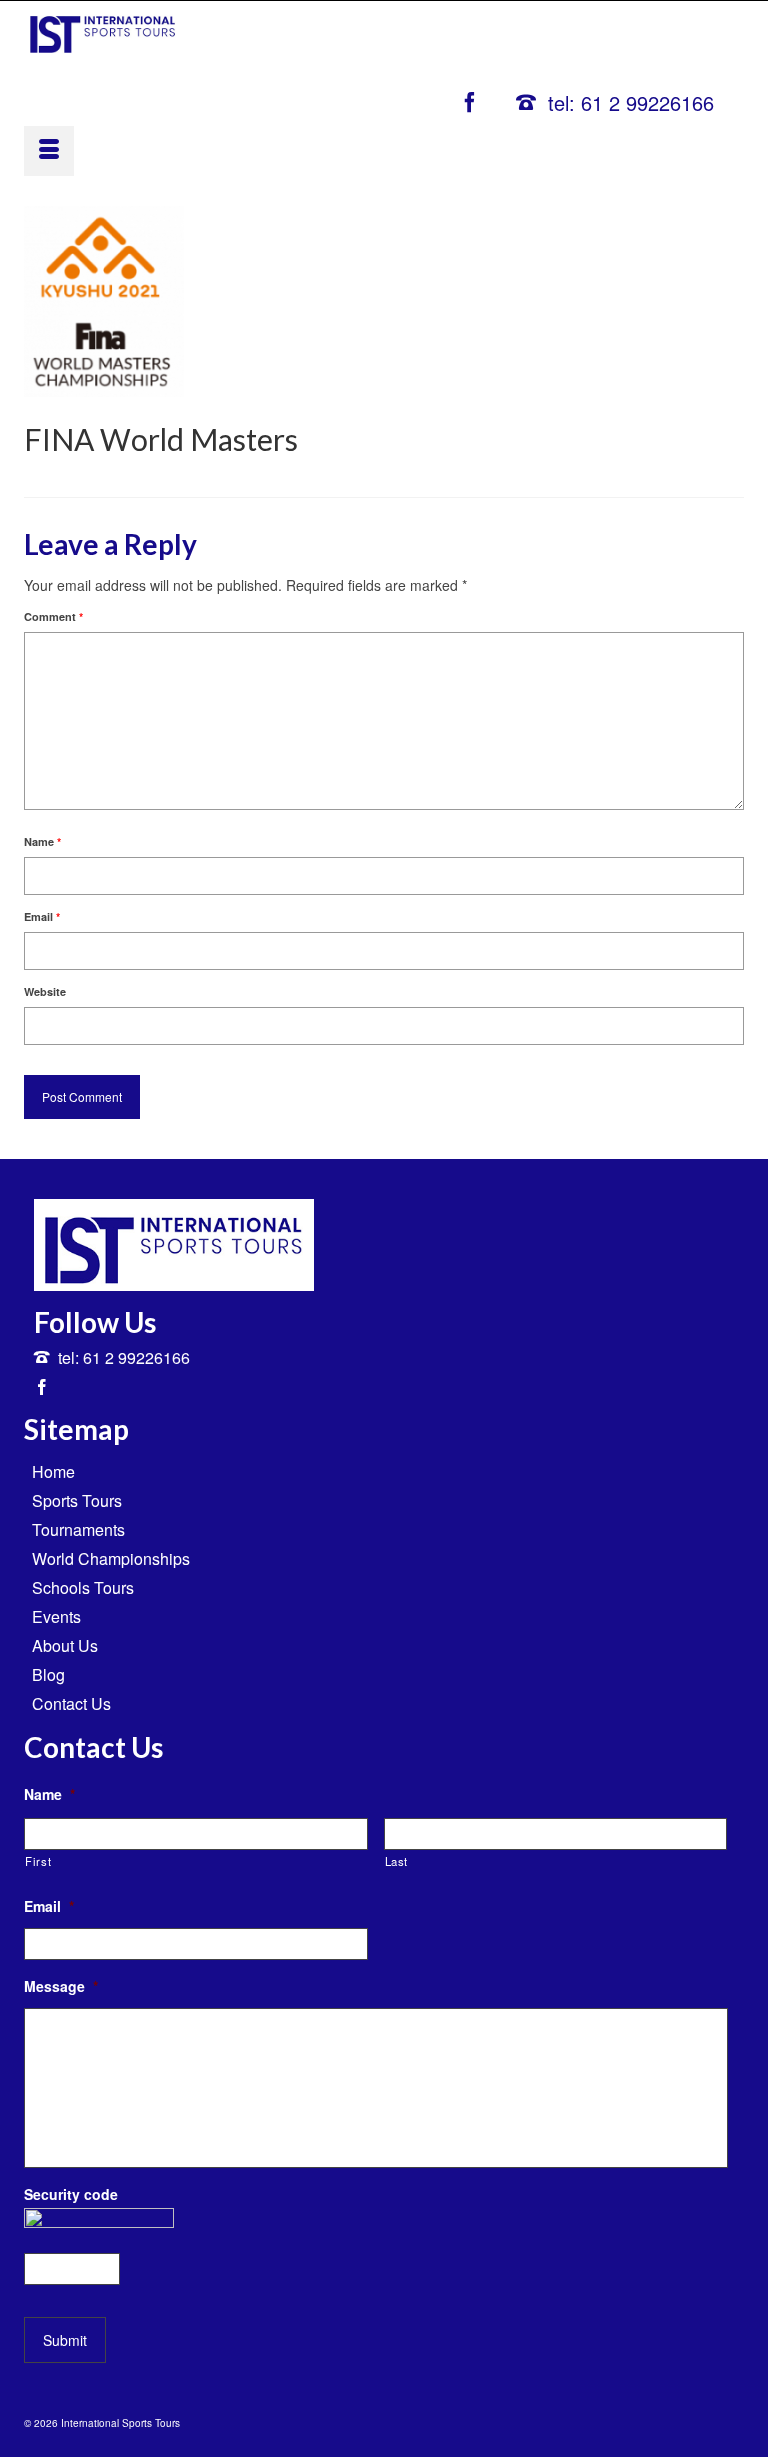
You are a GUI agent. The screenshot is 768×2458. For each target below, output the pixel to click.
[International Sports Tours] (103, 31)
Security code (71, 2194)
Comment (53, 616)
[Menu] (49, 151)
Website (45, 991)
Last (397, 1861)
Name (42, 841)
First (38, 1861)
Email (42, 916)
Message (61, 1986)
